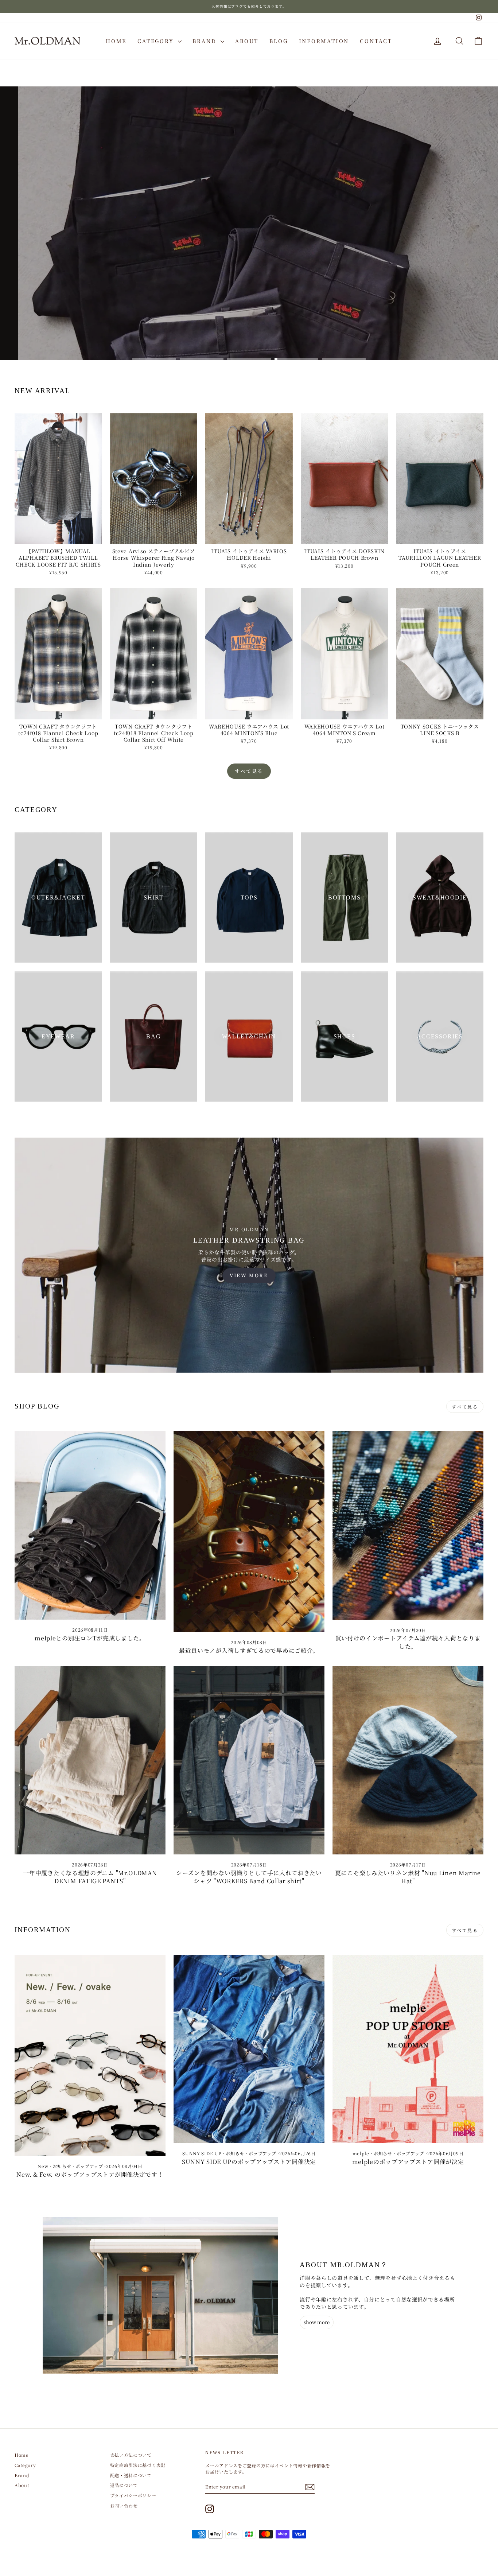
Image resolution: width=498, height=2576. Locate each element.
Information (324, 41)
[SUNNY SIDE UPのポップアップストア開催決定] (249, 2049)
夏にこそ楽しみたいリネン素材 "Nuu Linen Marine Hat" (408, 1877)
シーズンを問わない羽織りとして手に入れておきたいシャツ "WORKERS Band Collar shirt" (249, 1877)
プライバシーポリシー (133, 2495)
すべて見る (249, 771)
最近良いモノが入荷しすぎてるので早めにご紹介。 (249, 1650)
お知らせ (62, 2166)
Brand (206, 41)
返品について (124, 2485)
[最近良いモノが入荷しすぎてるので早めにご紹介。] (249, 1532)
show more (317, 2322)
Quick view (58, 537)
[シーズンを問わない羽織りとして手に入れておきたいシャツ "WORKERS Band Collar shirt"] (249, 1760)
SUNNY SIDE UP (202, 2153)
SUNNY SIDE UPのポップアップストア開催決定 (249, 2162)
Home (116, 41)
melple (361, 2153)
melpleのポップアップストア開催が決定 (408, 2162)
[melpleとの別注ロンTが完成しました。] (90, 1525)
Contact (376, 41)
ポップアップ (89, 2166)
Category (157, 41)
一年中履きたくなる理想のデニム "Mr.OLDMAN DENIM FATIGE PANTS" (90, 1877)
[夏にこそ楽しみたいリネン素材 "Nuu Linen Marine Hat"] (408, 1760)
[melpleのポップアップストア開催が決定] (408, 2049)
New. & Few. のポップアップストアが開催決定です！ (90, 2174)
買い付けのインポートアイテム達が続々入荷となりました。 (408, 1642)
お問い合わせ (124, 2505)
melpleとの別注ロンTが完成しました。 (90, 1638)
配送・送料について (131, 2475)
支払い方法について (131, 2455)
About (247, 41)
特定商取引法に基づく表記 (138, 2465)
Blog (279, 41)
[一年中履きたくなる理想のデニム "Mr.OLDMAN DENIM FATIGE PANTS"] (90, 1760)
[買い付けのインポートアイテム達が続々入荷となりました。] (408, 1525)
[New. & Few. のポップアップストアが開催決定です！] (90, 2055)
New (43, 2166)
